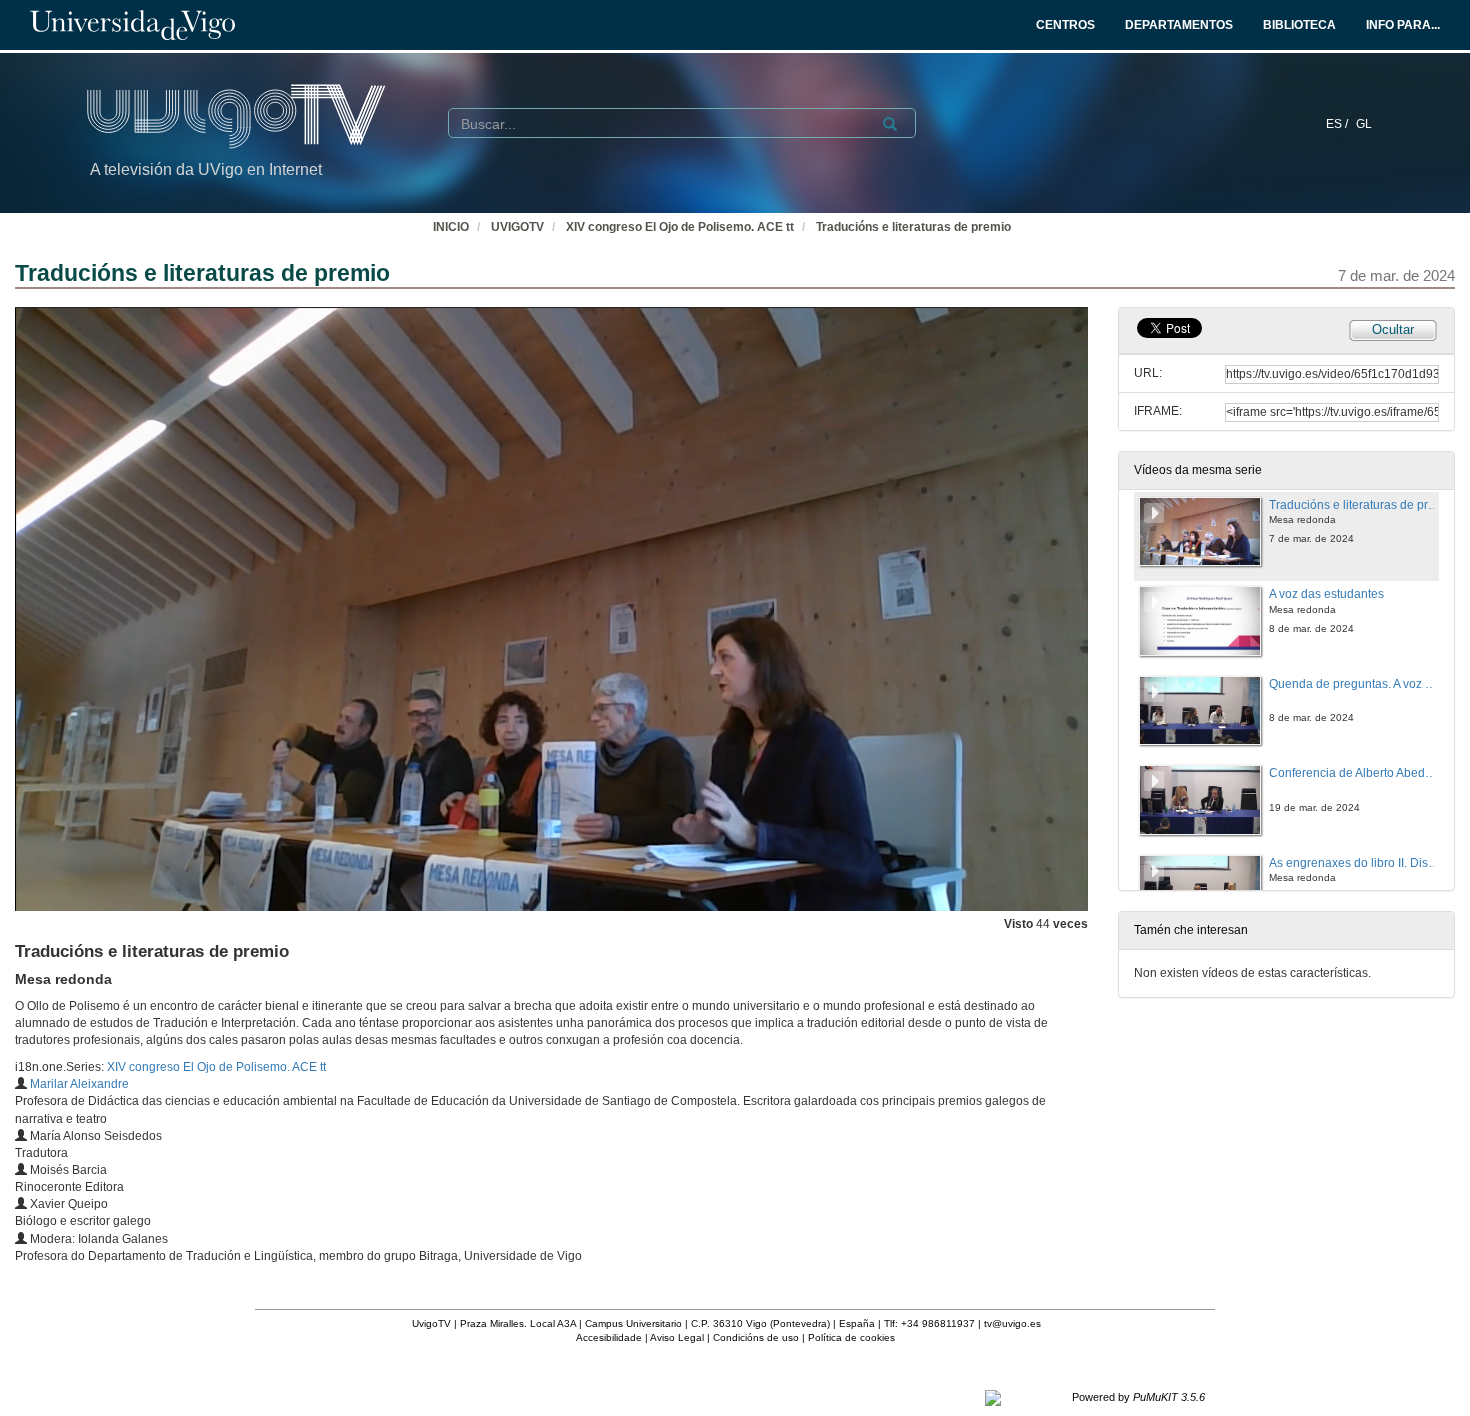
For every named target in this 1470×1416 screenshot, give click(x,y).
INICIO (451, 227)
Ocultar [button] (1393, 329)
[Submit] (890, 124)
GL (1364, 124)
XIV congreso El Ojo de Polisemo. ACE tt (680, 227)
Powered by (1138, 1397)
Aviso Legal (677, 1337)
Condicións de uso (756, 1337)
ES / (1338, 124)
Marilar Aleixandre (79, 1084)
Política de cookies (851, 1337)
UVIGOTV (517, 227)
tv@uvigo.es (1012, 1323)
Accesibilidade (609, 1337)
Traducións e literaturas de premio (913, 227)
